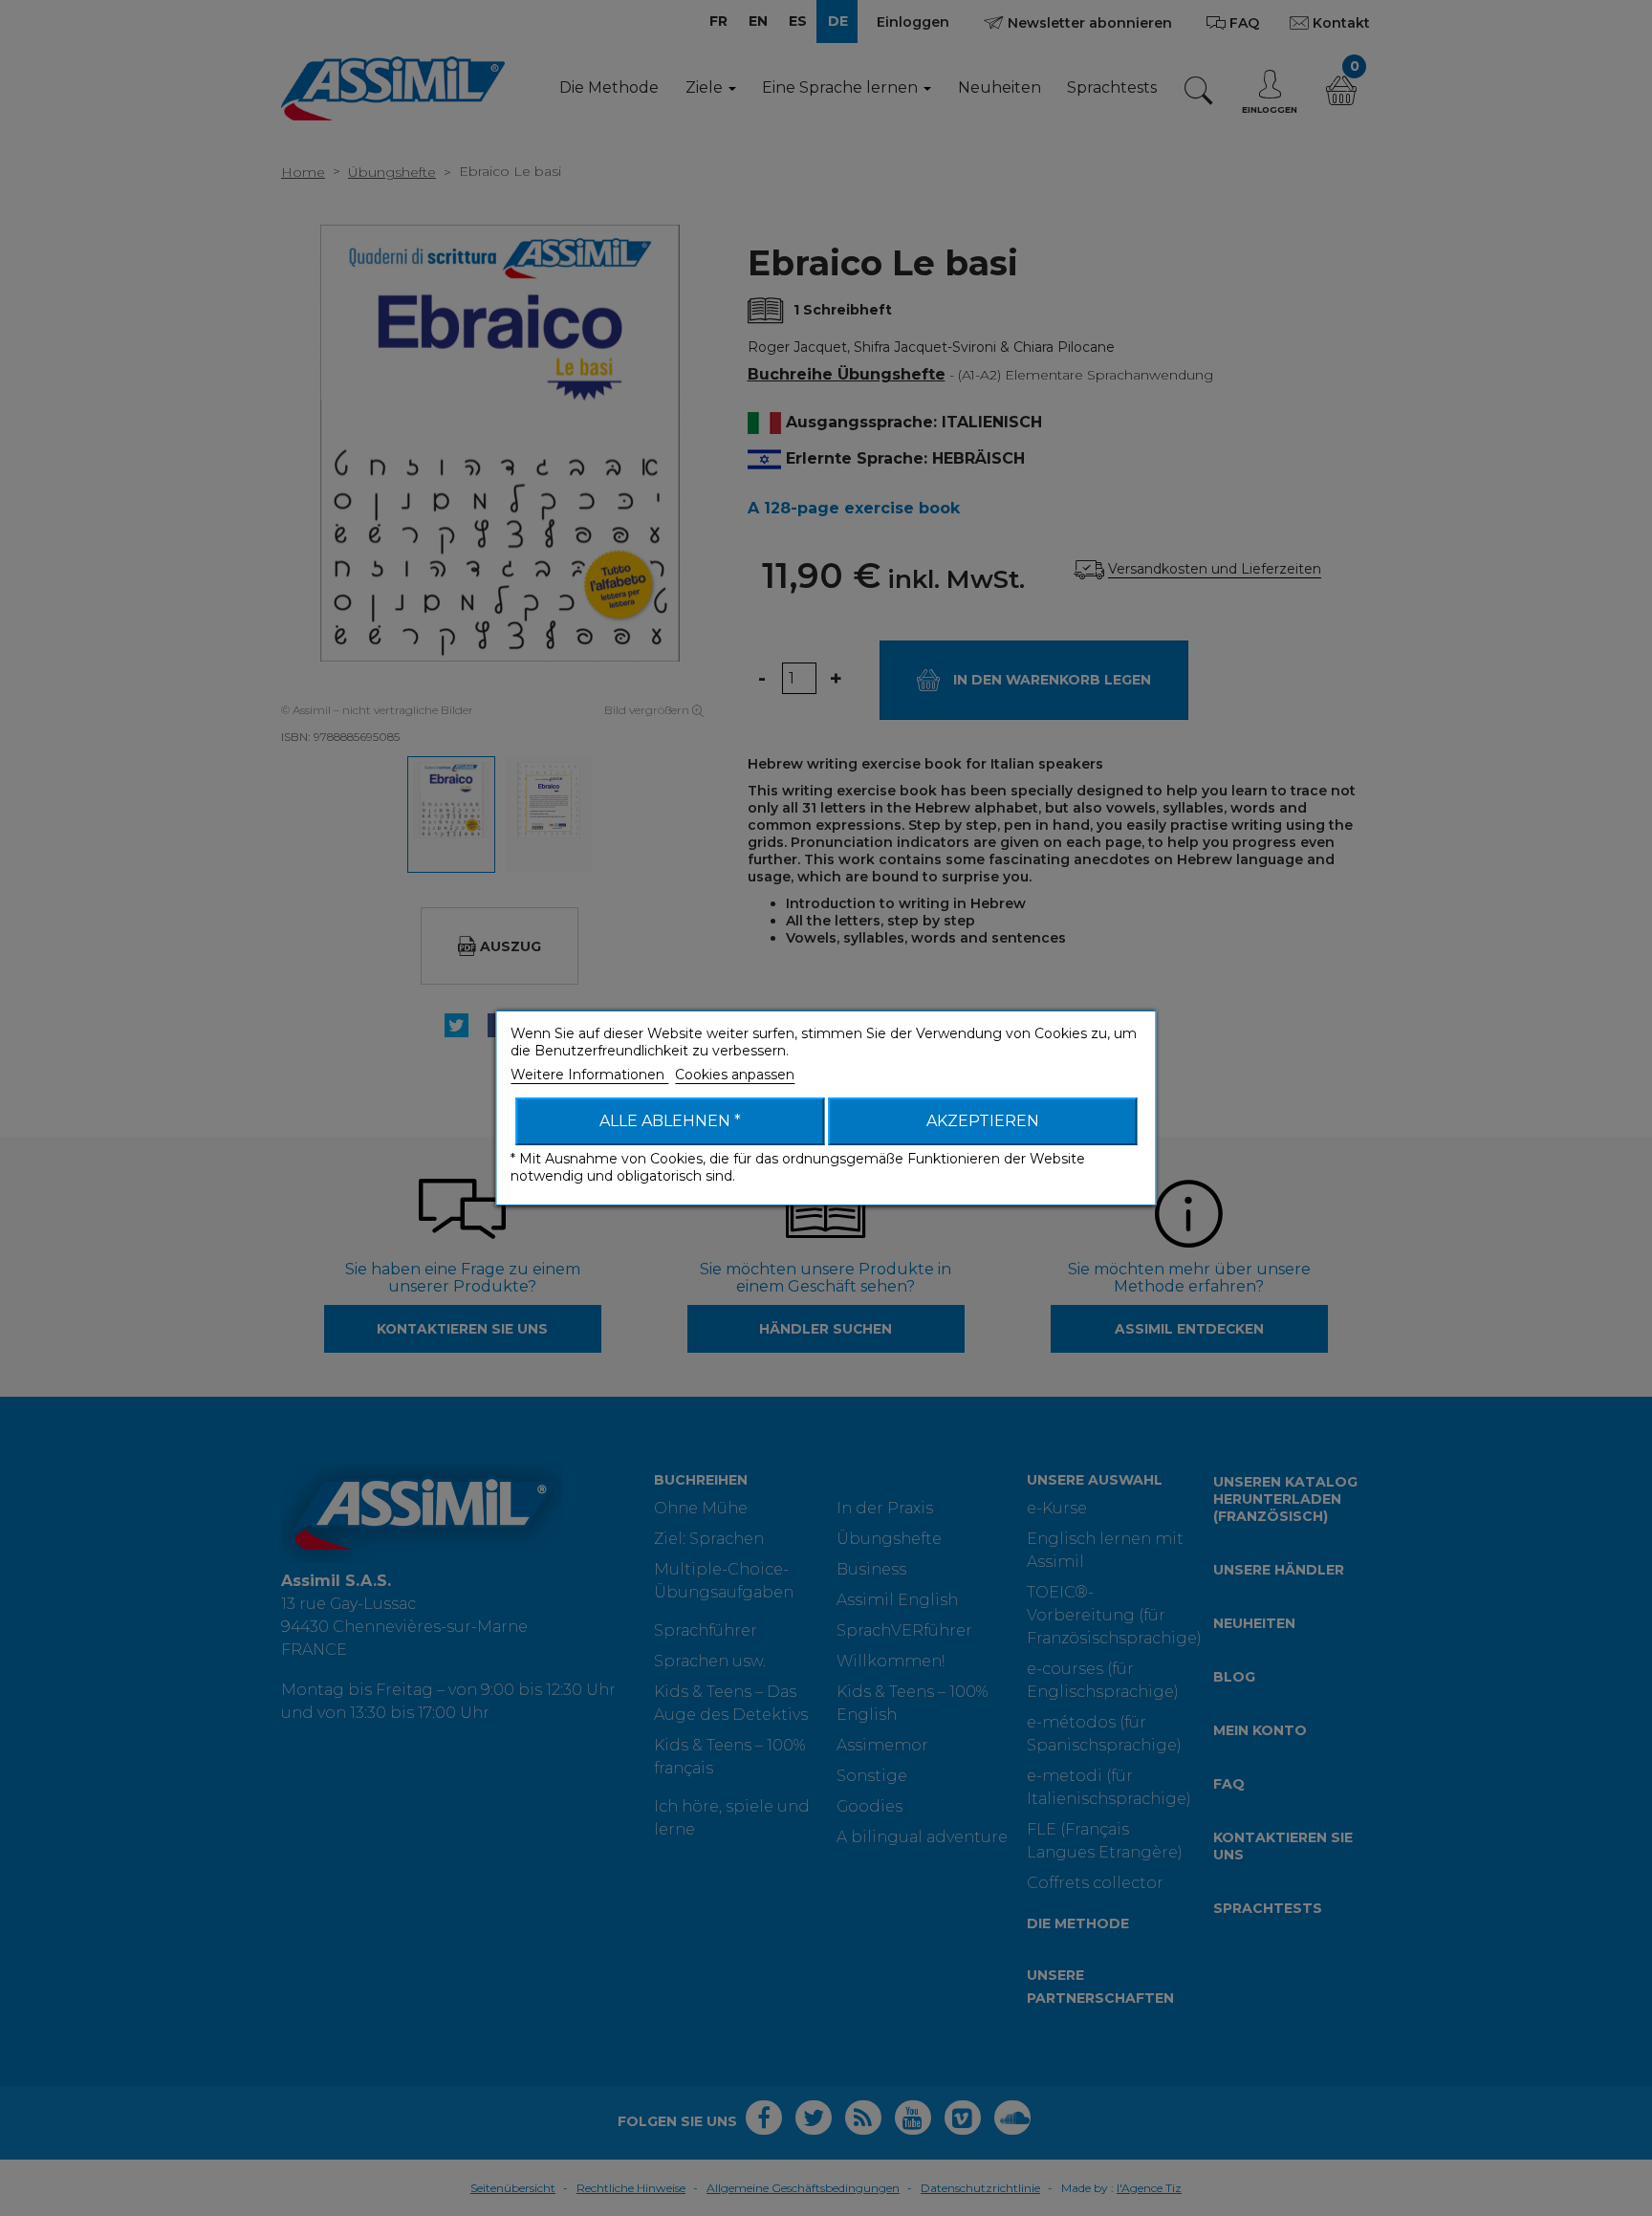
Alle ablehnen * (670, 1121)
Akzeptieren (983, 1121)
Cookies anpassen (735, 1075)
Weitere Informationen (589, 1075)
